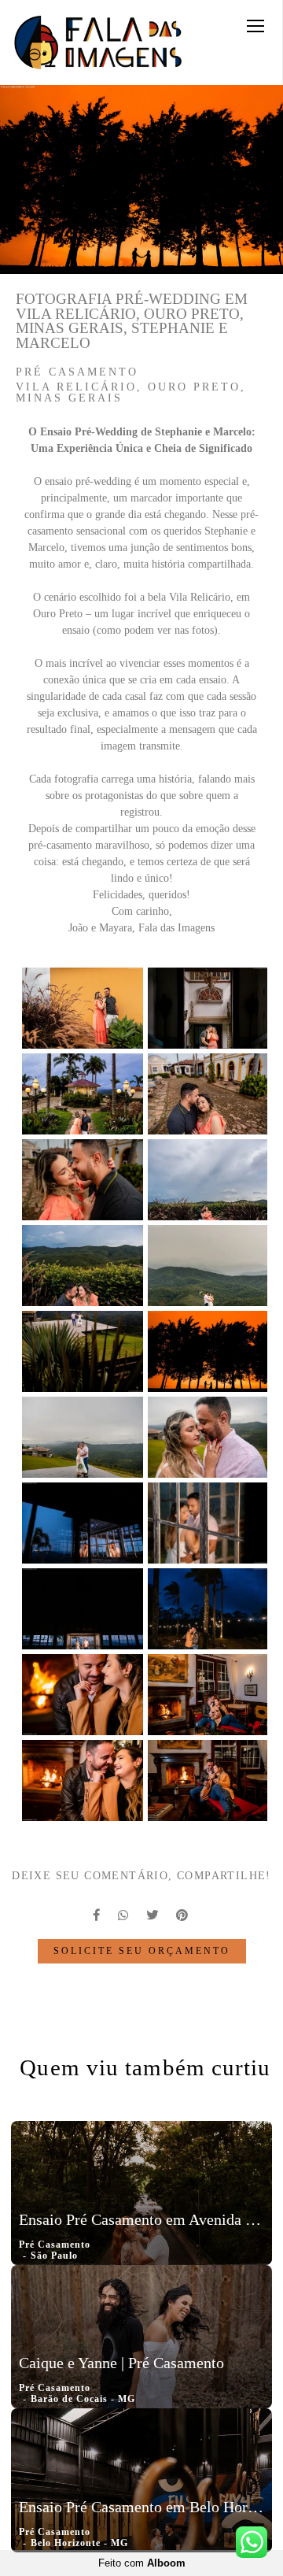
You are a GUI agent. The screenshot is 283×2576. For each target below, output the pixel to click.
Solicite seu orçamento (142, 1952)
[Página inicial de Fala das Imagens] (98, 43)
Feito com (142, 2563)
